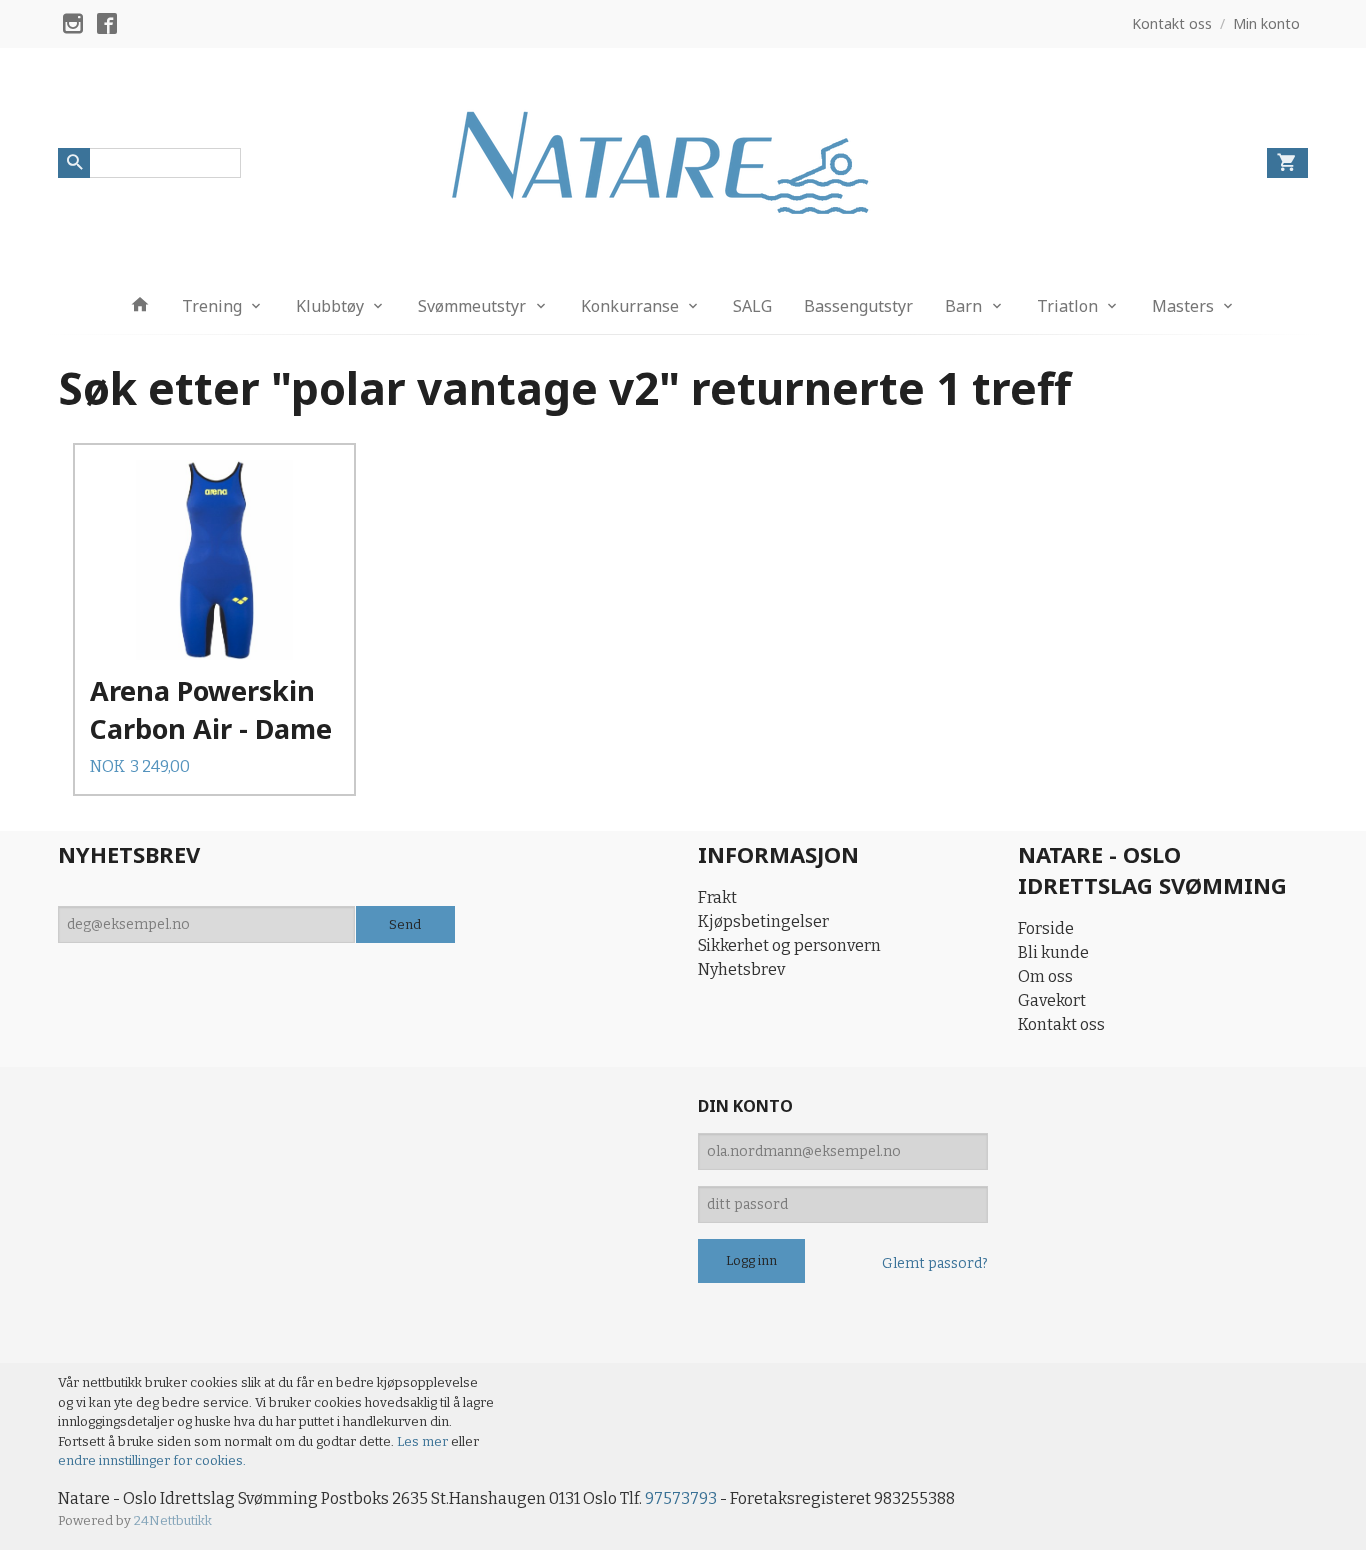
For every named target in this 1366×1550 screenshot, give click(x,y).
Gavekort (1052, 1000)
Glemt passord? (935, 1263)
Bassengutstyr (858, 306)
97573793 (681, 1498)
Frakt (717, 897)
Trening (212, 306)
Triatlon (1067, 306)
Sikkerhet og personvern (789, 945)
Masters (1183, 306)
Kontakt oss (1061, 1024)
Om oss (1045, 976)
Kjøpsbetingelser (763, 921)
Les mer (424, 1441)
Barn (963, 306)
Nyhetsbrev (741, 969)
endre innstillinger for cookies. (152, 1460)
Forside (1046, 928)
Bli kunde (1053, 952)
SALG (752, 306)
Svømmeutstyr (472, 306)
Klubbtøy (330, 306)
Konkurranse (630, 306)
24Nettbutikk (173, 1520)
